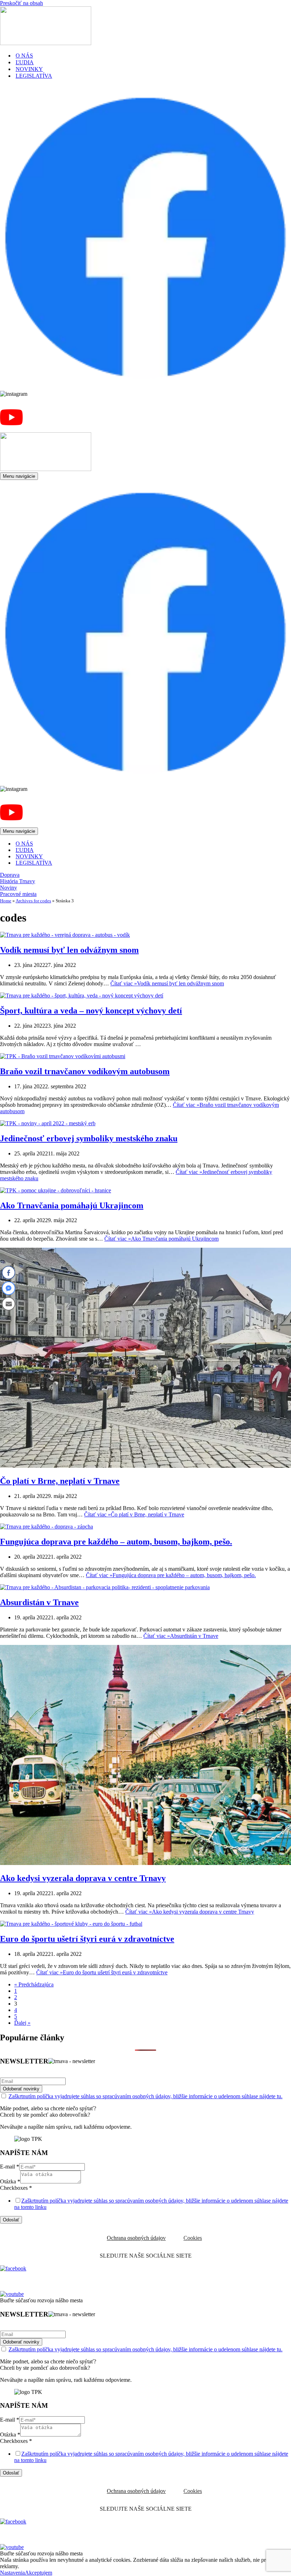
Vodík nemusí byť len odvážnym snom (69, 950)
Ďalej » (22, 2023)
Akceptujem (39, 2573)
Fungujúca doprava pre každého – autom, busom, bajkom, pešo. (116, 1542)
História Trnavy (18, 881)
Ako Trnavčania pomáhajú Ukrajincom (72, 1205)
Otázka (10, 2181)
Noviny (9, 888)
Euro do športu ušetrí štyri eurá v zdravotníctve (87, 1939)
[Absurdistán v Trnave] (105, 1587)
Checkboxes (16, 2188)
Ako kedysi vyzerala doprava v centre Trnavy (83, 1878)
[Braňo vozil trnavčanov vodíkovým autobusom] (63, 1056)
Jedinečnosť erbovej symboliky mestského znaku (89, 1138)
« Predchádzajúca (34, 1984)
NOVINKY (29, 69)
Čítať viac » (167, 983)
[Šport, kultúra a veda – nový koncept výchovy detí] (82, 996)
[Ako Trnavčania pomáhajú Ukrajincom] (56, 1190)
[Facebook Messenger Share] (9, 1288)
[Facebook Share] (9, 1273)
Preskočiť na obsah (21, 3)
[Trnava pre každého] (46, 43)
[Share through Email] (9, 1304)
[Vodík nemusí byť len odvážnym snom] (65, 935)
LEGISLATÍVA (34, 76)
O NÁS (24, 56)
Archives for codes (33, 901)
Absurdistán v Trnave (39, 1602)
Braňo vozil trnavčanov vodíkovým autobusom (85, 1071)
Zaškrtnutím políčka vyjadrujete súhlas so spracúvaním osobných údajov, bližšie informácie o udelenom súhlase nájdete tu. (145, 2096)
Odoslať (11, 2220)
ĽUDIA (25, 62)
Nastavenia (12, 2573)
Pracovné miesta (18, 894)
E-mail (10, 2167)
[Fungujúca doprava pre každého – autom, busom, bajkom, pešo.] (46, 1527)
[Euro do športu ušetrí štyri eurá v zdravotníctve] (71, 1924)
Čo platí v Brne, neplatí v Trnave (60, 1481)
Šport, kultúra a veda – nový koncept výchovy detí (91, 1011)
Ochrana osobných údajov (136, 2238)
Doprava (10, 875)
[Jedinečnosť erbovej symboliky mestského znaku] (48, 1123)
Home (6, 901)
